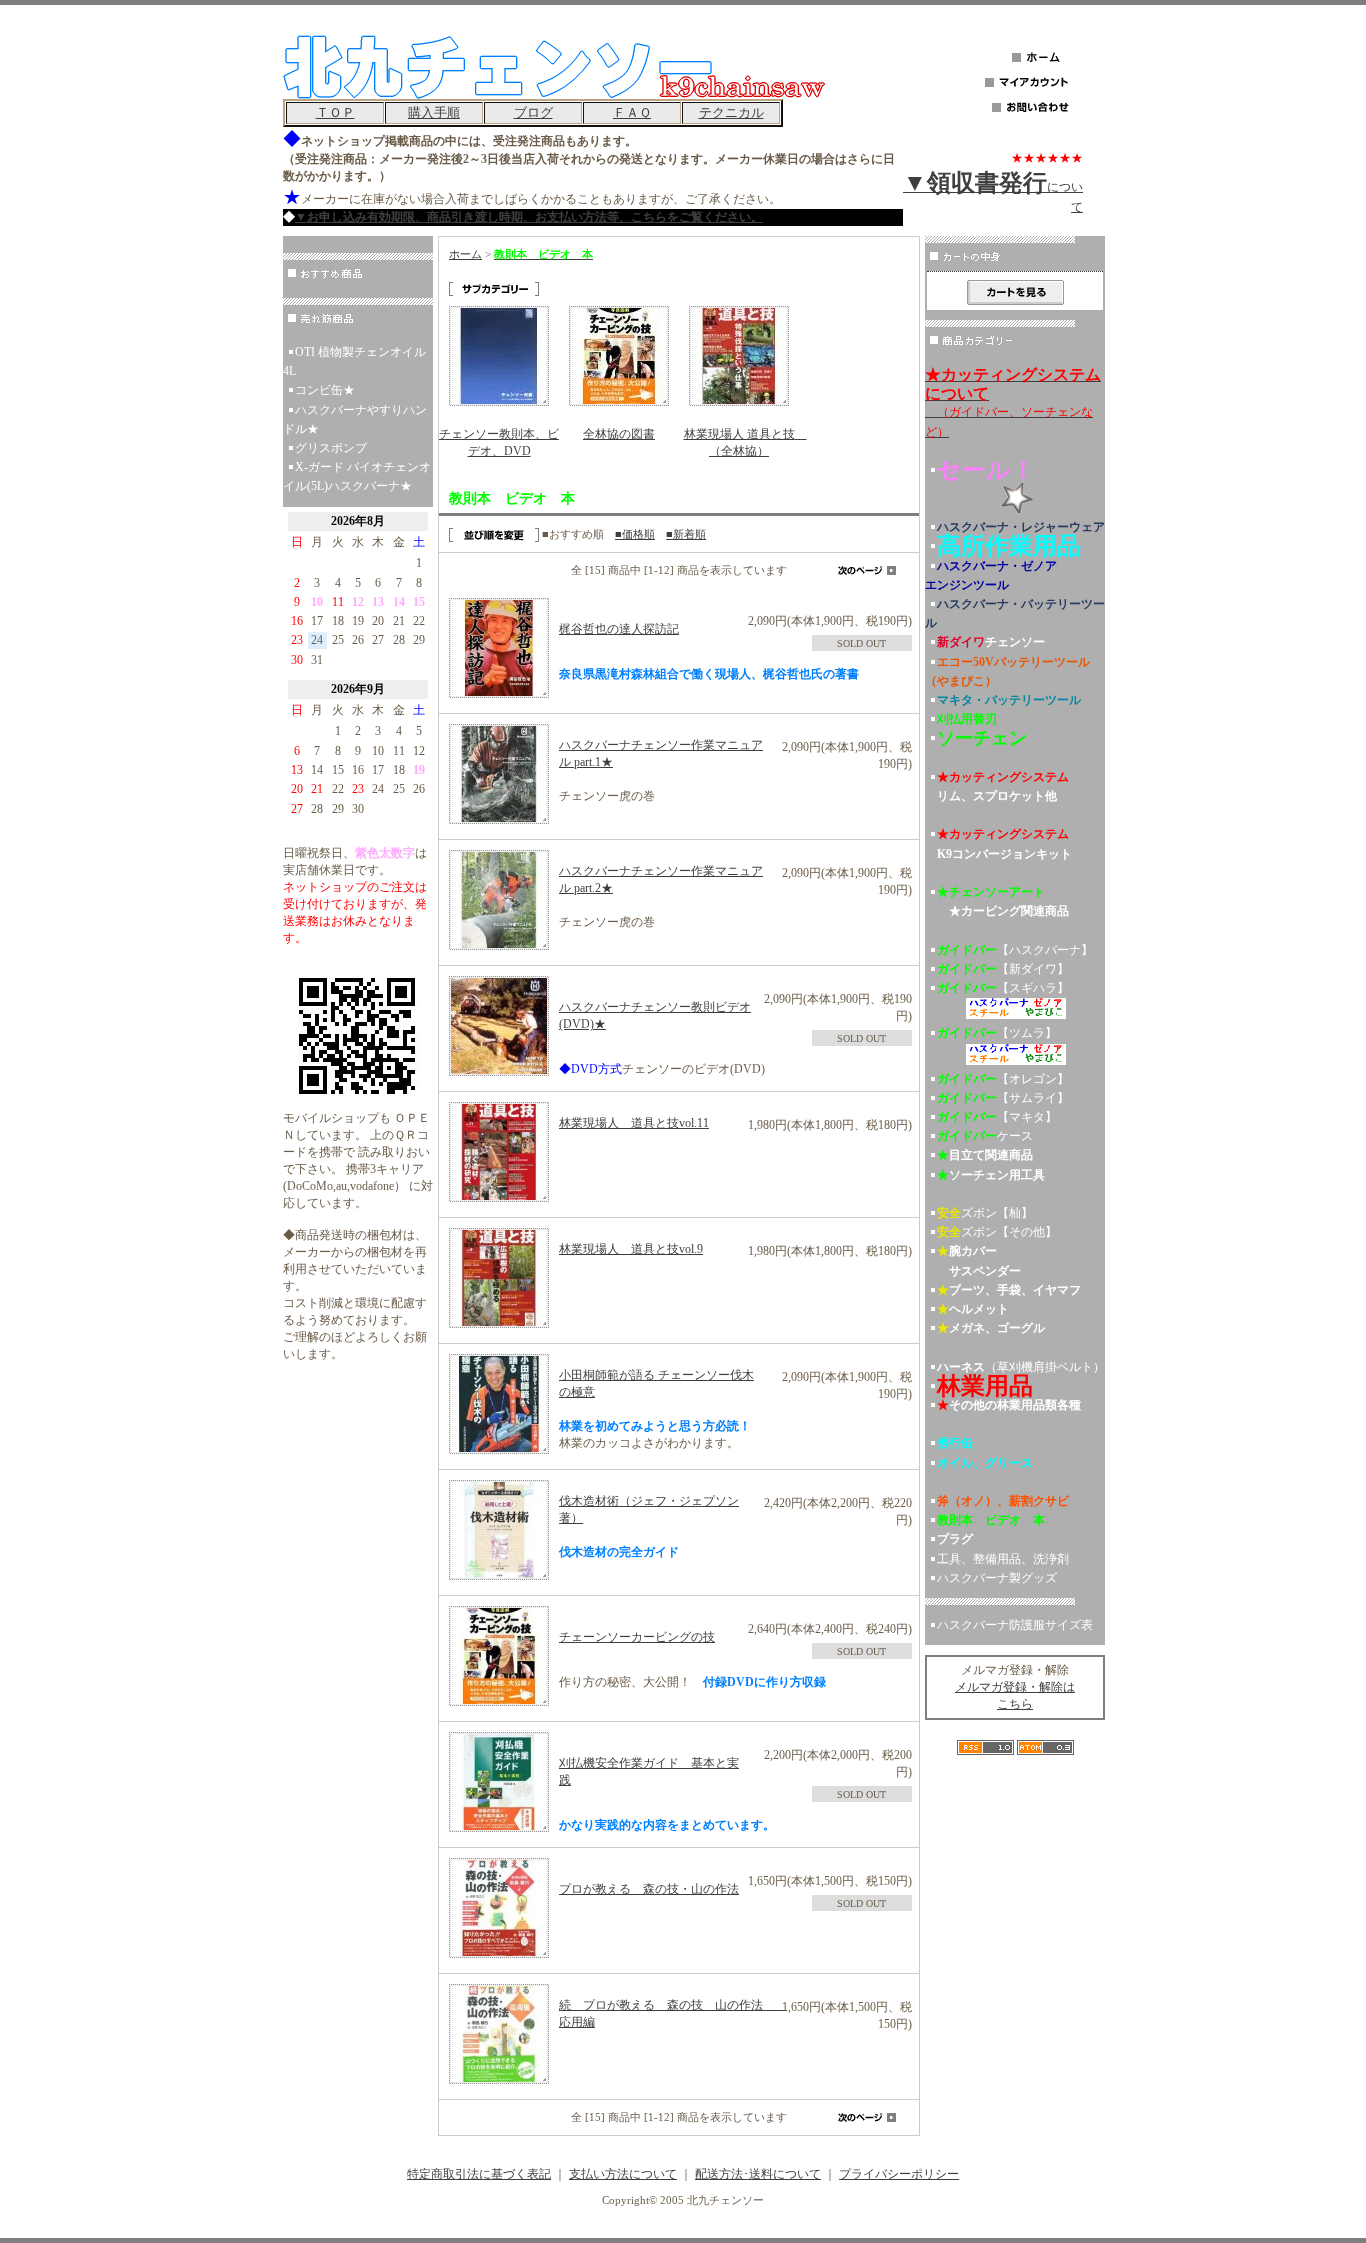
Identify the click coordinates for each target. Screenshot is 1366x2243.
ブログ (533, 112)
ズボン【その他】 (997, 1232)
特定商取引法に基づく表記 (479, 2174)
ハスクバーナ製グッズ (997, 1578)
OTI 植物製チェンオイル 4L (354, 361)
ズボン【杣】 (985, 1213)
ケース (985, 1136)
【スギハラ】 (1003, 988)
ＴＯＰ (335, 112)
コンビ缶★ (325, 390)
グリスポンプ (331, 448)
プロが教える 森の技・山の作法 (649, 1889)
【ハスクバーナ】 (1015, 950)
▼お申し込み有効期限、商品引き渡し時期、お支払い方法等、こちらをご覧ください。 (529, 217)
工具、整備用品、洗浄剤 (1003, 1559)
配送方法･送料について (758, 2174)
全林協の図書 (619, 434)
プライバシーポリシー (899, 2174)
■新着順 (686, 534)
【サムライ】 (1003, 1098)
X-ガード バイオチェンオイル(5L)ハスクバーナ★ (357, 476)
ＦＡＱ (632, 112)
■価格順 (635, 534)
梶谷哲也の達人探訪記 (619, 629)
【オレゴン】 (1003, 1079)
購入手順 (434, 112)
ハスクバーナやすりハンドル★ (355, 419)
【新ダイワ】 (1003, 969)
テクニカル (731, 112)
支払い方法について (623, 2174)
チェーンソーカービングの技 (637, 1637)
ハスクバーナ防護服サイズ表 (1015, 1625)
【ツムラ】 (997, 1033)
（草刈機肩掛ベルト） (1021, 1367)
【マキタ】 (997, 1117)
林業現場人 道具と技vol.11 (634, 1123)
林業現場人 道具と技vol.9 (631, 1249)
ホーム (465, 254)
